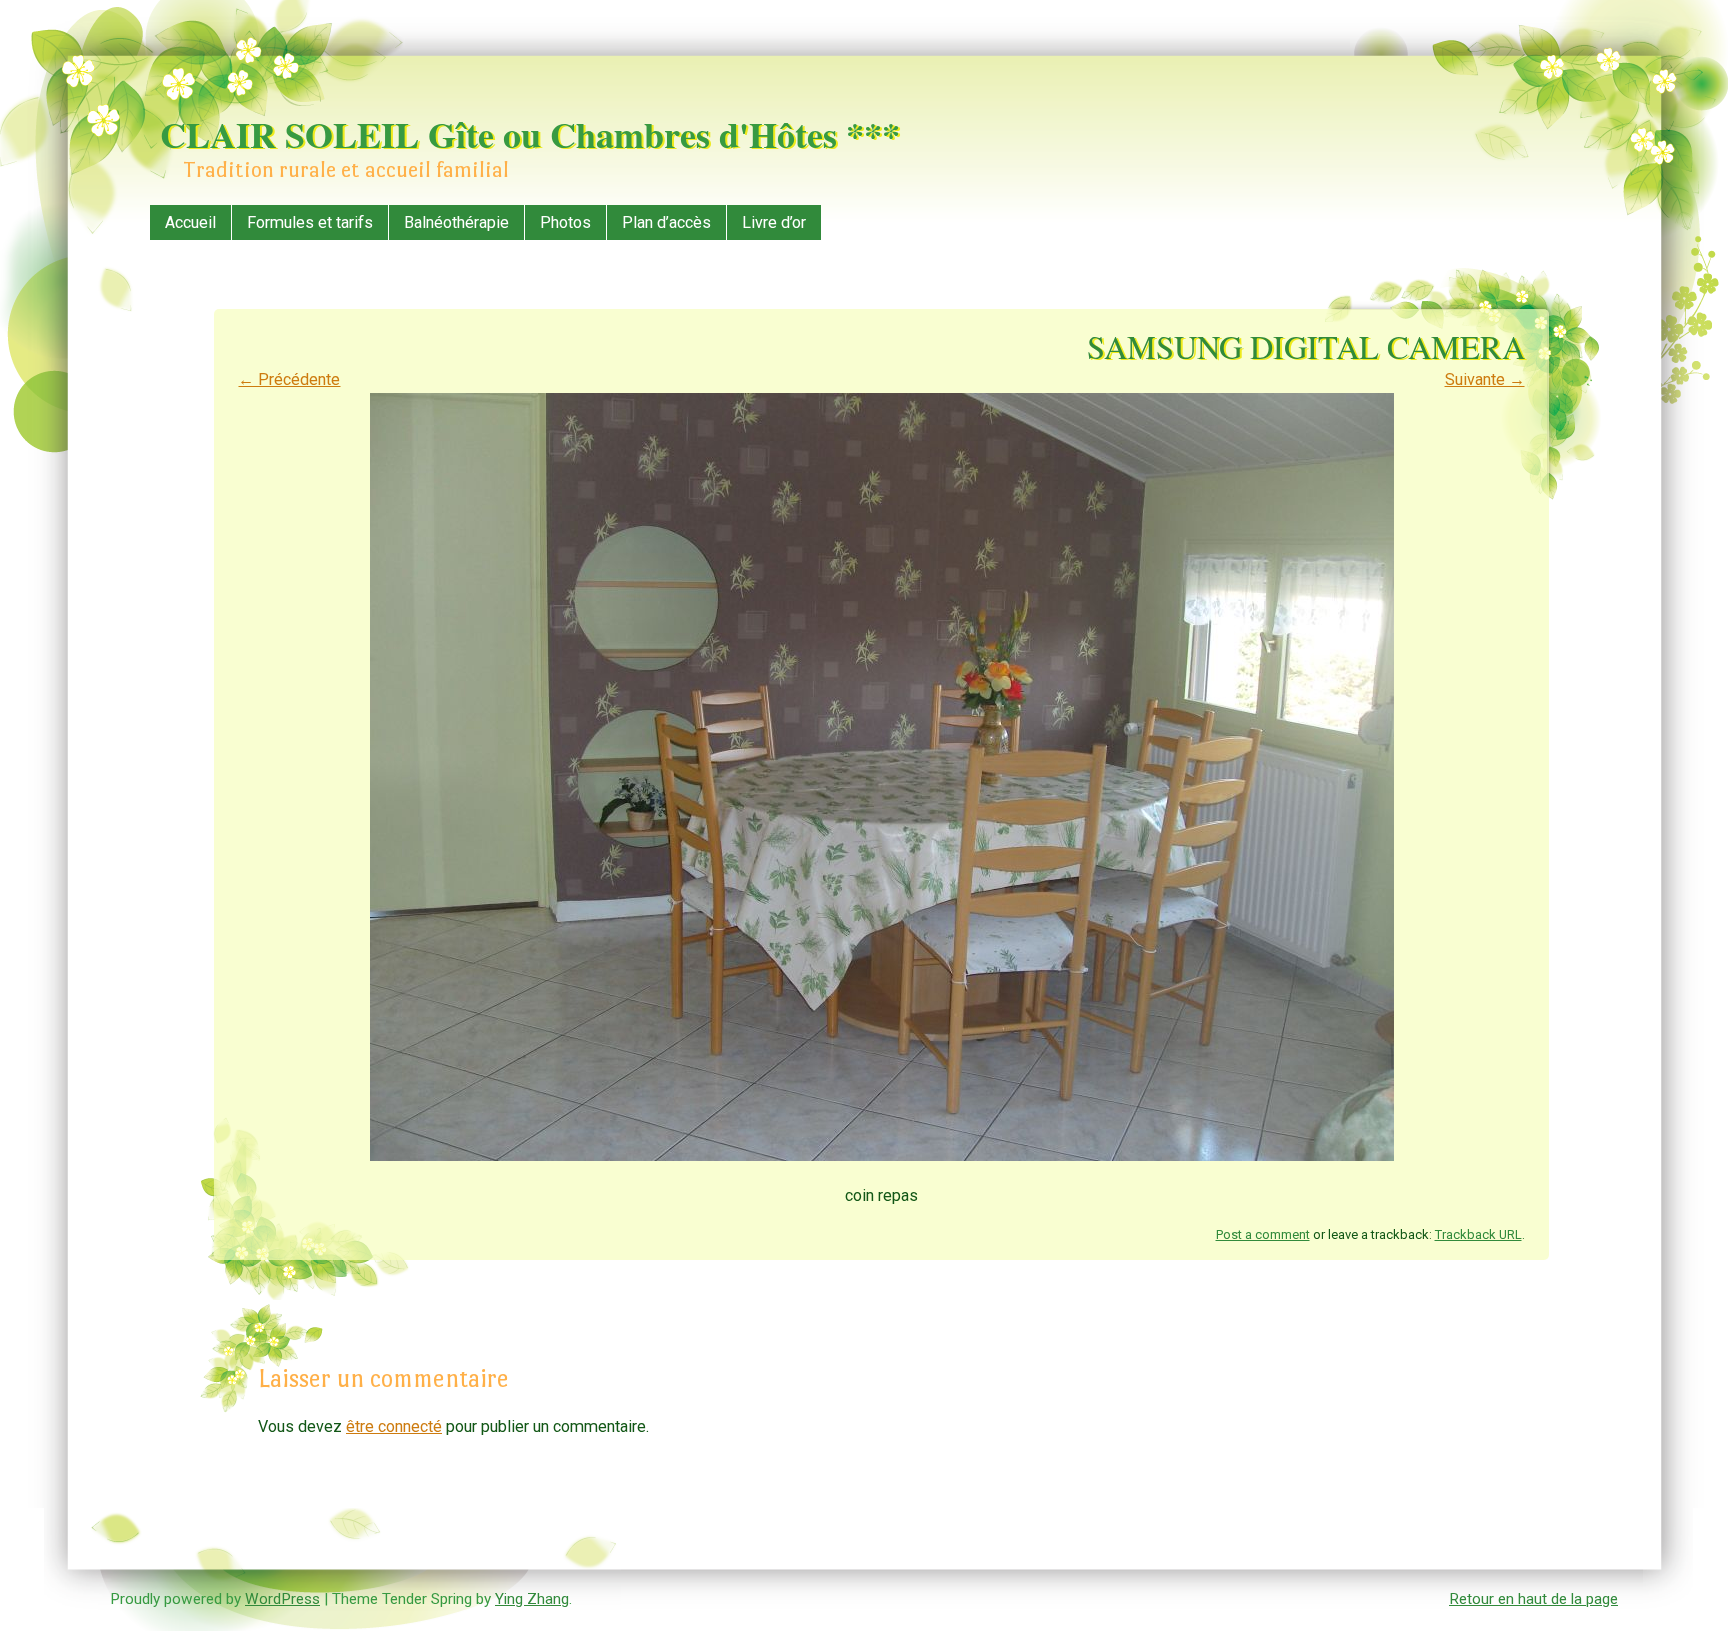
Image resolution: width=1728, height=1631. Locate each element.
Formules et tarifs (310, 222)
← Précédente (289, 379)
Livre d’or (774, 222)
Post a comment (1263, 1234)
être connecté (394, 1426)
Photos (565, 222)
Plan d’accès (666, 222)
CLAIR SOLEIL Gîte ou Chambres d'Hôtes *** (530, 134)
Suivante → (1485, 379)
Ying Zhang (532, 1599)
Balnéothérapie (456, 222)
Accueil (190, 222)
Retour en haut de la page (1533, 1599)
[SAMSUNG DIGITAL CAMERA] (882, 1155)
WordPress (282, 1599)
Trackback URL (1478, 1234)
